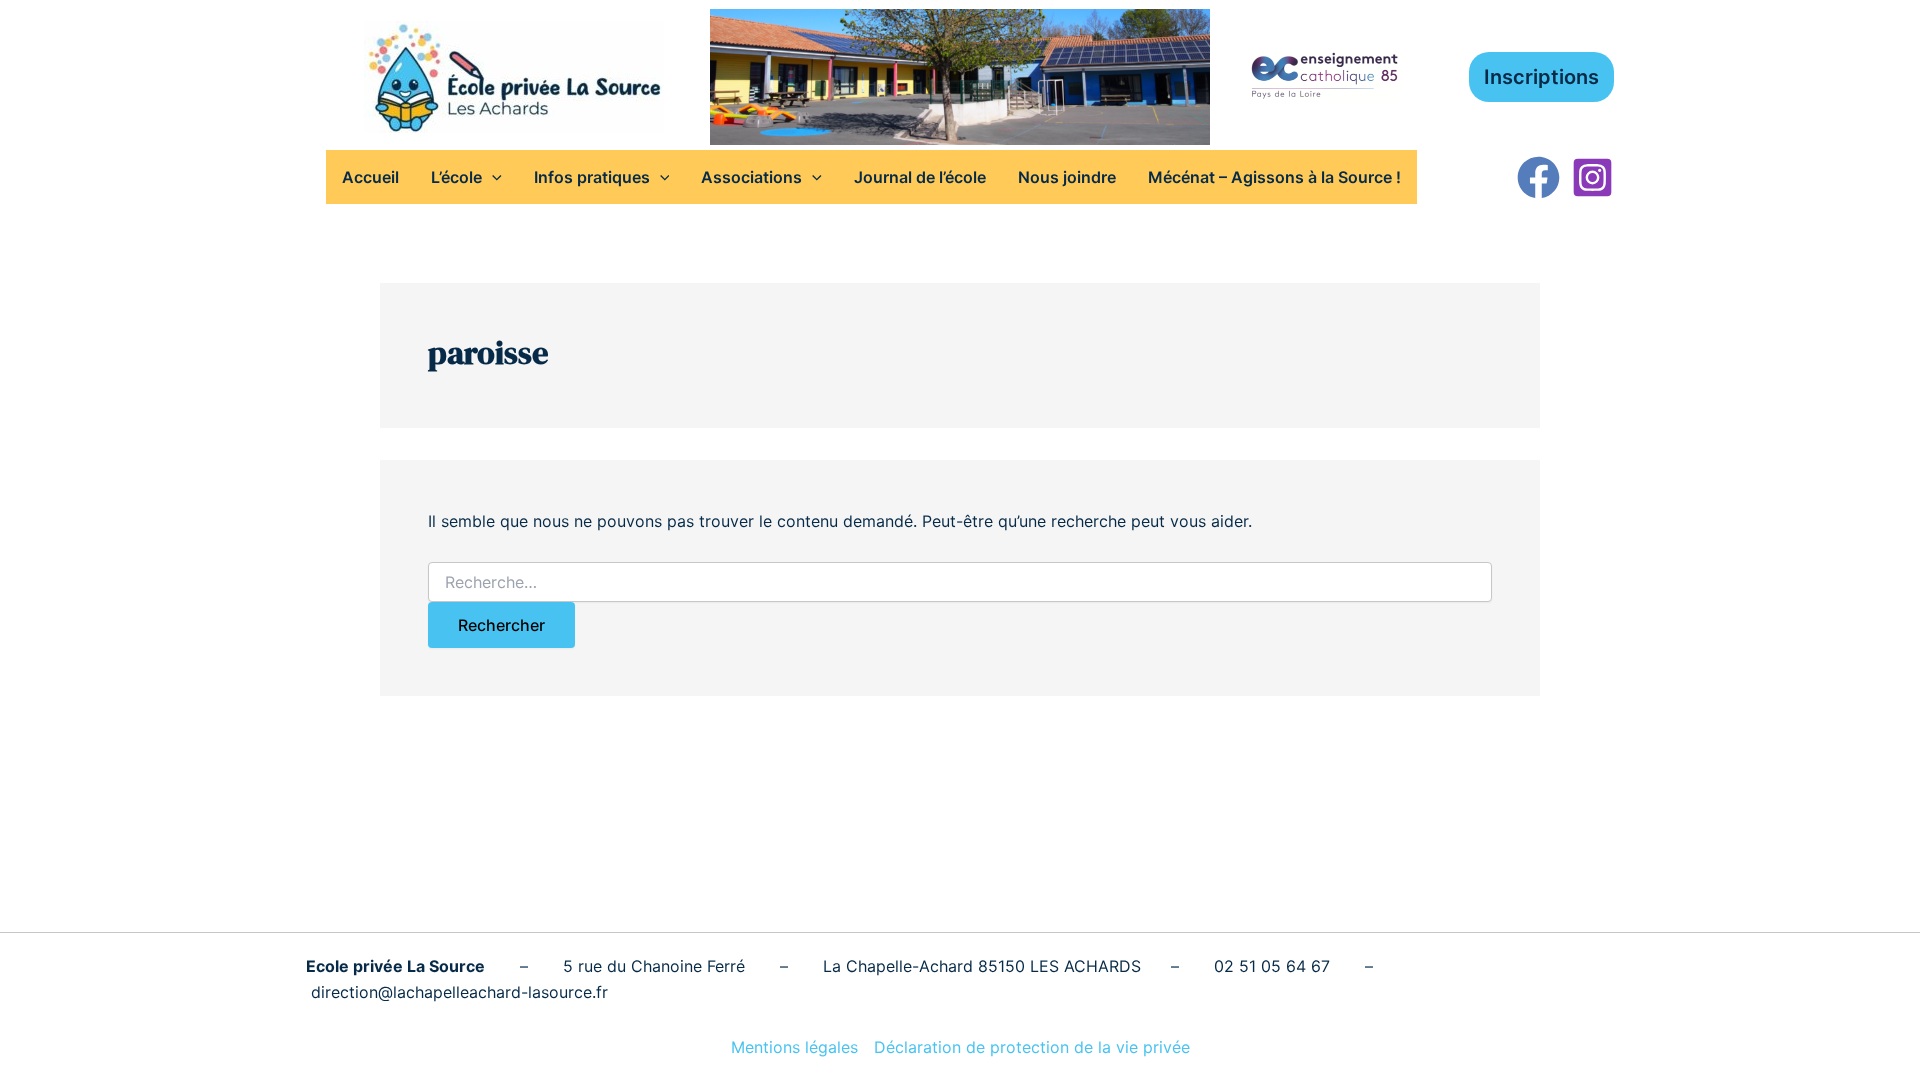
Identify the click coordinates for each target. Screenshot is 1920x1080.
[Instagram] (1592, 177)
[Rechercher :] (960, 582)
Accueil (370, 177)
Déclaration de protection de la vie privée (1032, 1047)
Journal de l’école (920, 177)
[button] (1541, 77)
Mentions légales (794, 1047)
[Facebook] (1538, 177)
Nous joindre (1067, 177)
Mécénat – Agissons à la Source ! (1274, 177)
